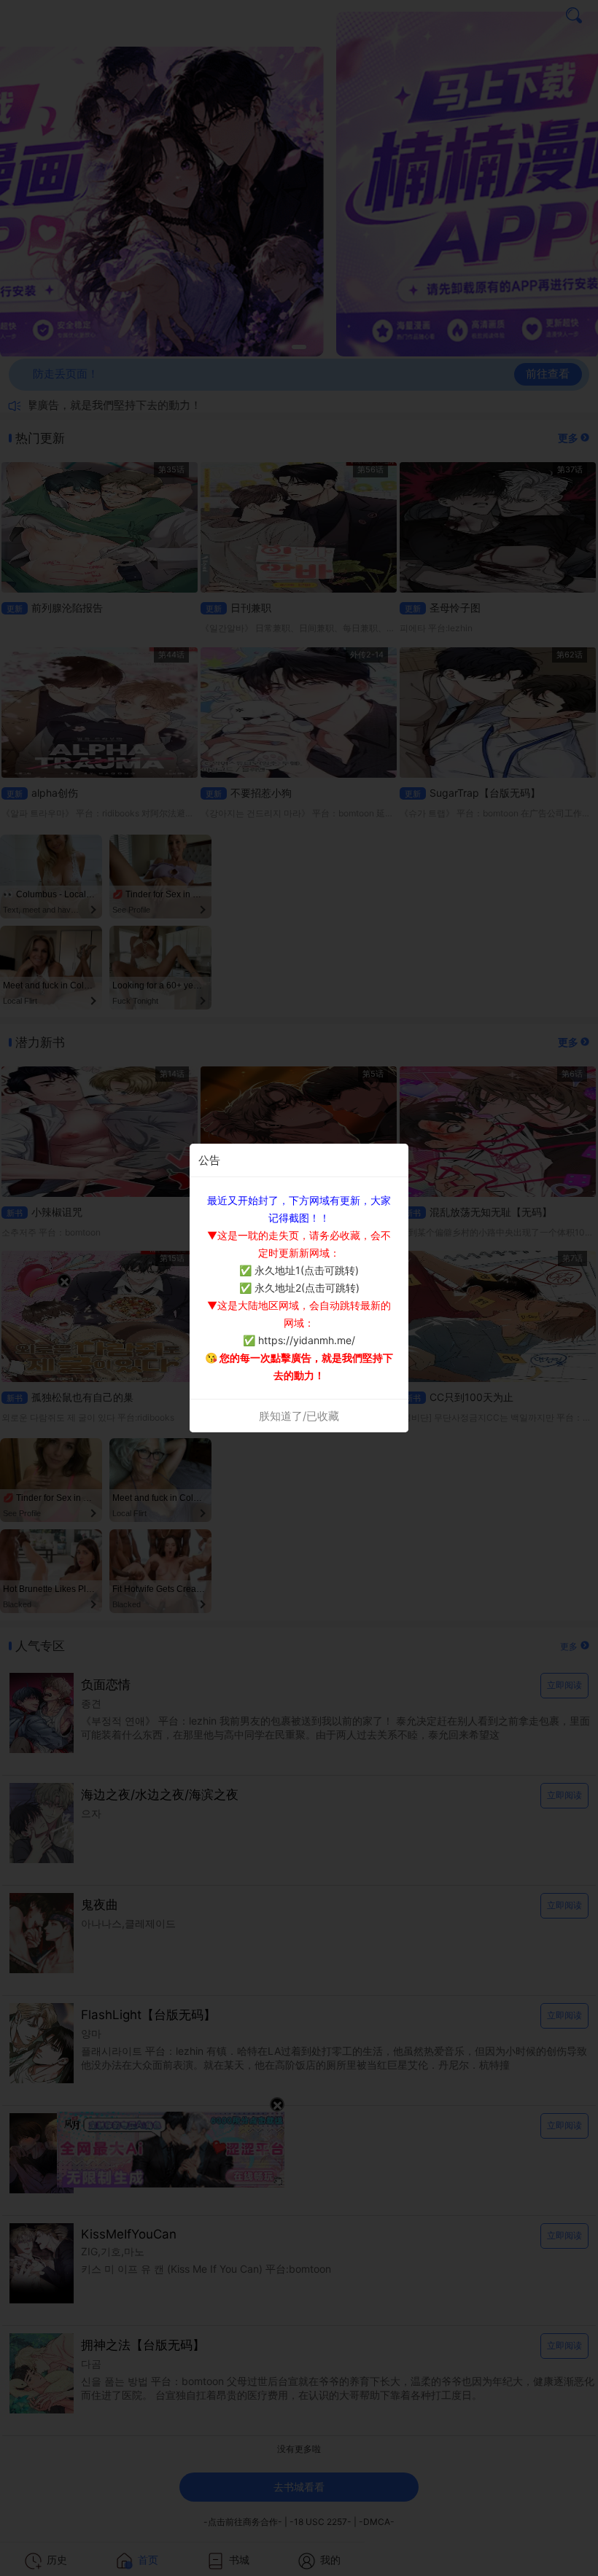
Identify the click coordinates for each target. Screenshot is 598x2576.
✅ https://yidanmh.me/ (299, 1340)
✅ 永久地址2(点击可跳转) (299, 1288)
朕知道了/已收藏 (299, 1416)
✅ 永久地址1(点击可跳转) (299, 1270)
